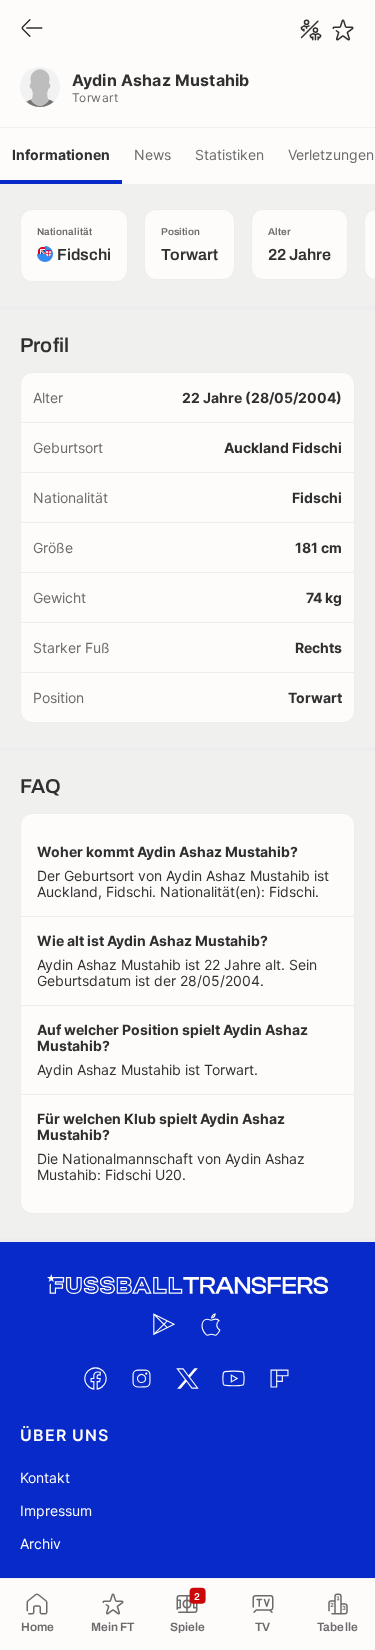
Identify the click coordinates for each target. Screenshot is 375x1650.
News (152, 154)
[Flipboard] (280, 1378)
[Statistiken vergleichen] (311, 30)
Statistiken (229, 154)
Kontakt (45, 1477)
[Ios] (211, 1324)
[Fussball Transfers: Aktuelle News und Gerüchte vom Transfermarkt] (188, 1285)
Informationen (61, 154)
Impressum (56, 1510)
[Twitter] (188, 1378)
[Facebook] (96, 1378)
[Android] (165, 1324)
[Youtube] (234, 1378)
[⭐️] (343, 30)
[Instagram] (142, 1378)
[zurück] (32, 29)
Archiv (40, 1543)
